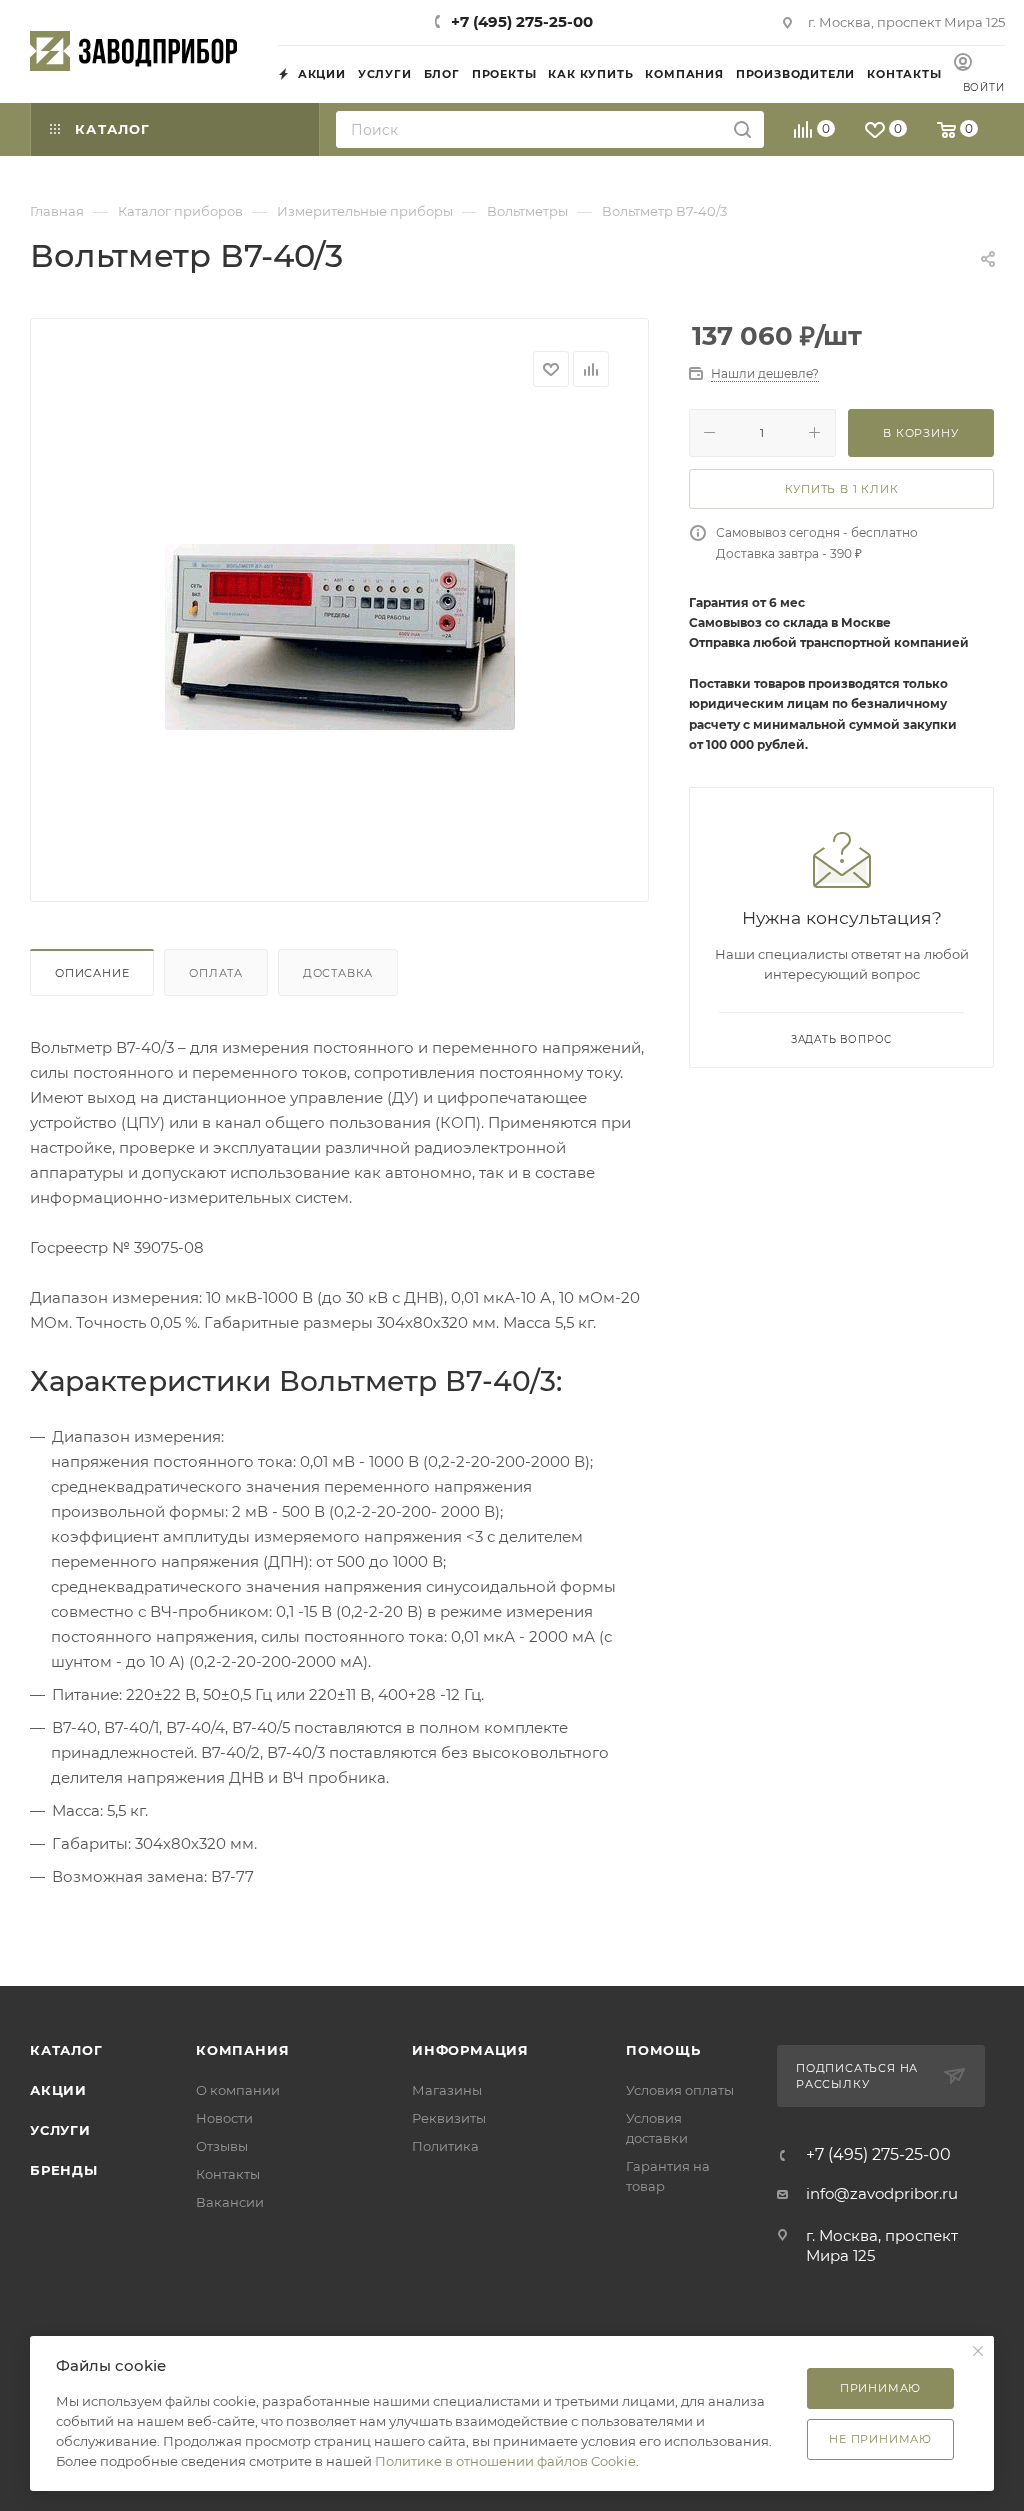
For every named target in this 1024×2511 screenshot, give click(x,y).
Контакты (228, 2174)
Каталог (66, 2050)
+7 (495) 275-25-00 (522, 21)
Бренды (64, 2170)
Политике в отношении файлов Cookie (505, 2461)
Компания (242, 2050)
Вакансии (230, 2202)
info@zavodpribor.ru (882, 2193)
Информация (470, 2050)
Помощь (663, 2050)
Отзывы (222, 2146)
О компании (238, 2090)
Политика (445, 2146)
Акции (58, 2090)
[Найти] (742, 129)
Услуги (60, 2130)
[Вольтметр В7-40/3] (340, 637)
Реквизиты (449, 2118)
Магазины (447, 2090)
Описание (92, 973)
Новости (224, 2118)
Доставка (338, 973)
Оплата (216, 973)
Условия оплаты (680, 2090)
